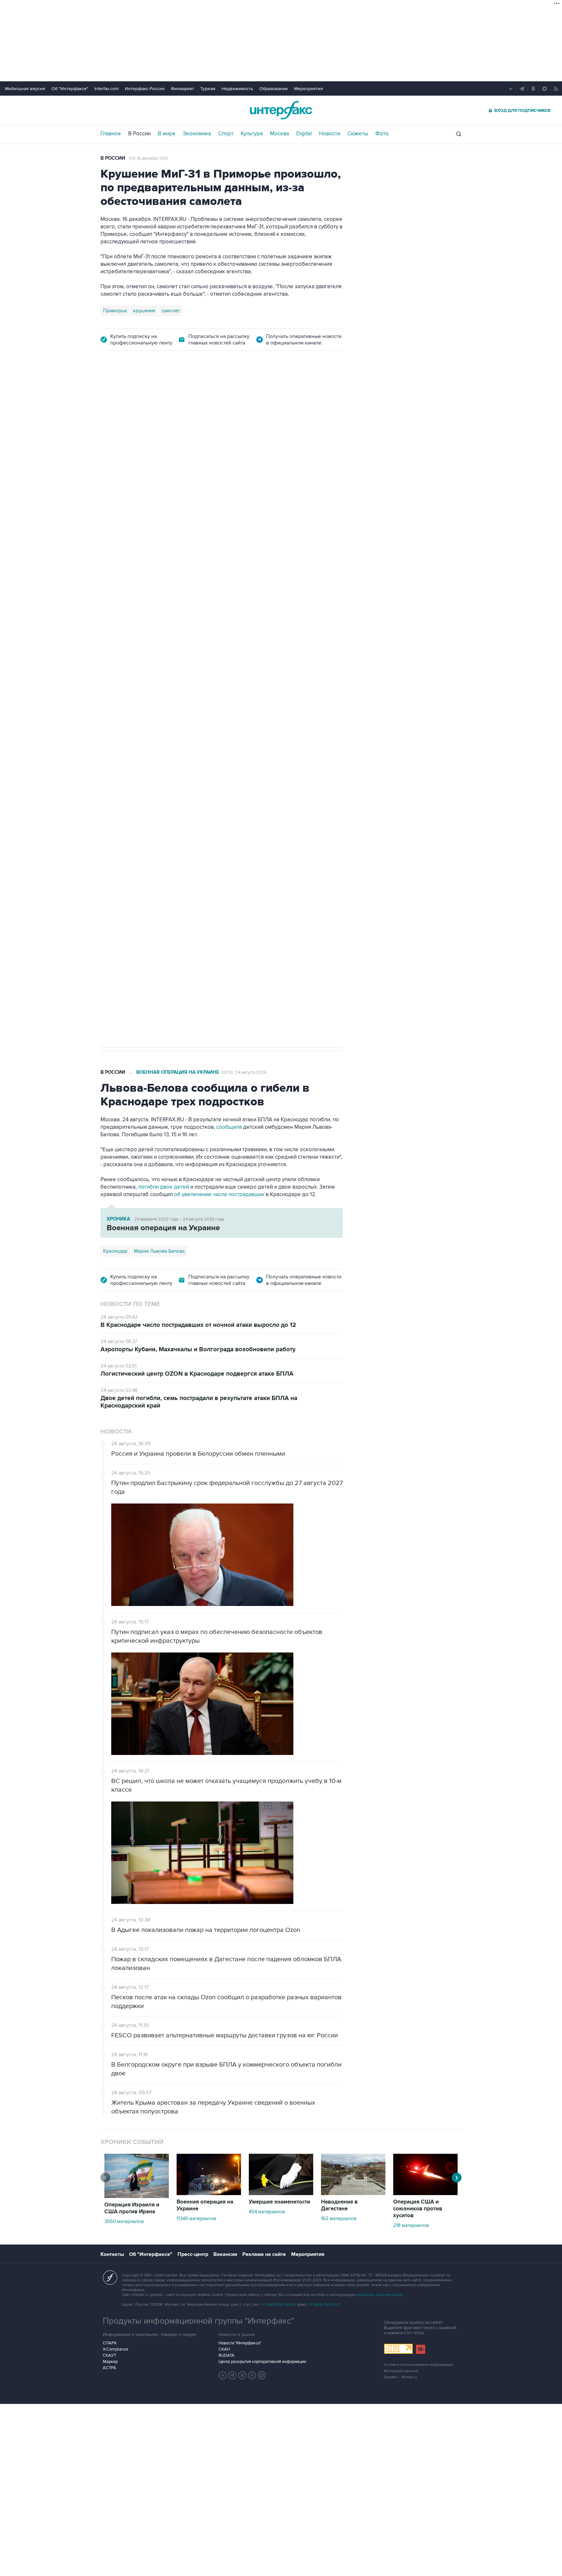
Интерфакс (281, 110)
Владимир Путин (121, 836)
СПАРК (110, 2343)
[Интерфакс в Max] (262, 2375)
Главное (111, 134)
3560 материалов (124, 2221)
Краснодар (115, 1251)
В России (139, 134)
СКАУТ (109, 2355)
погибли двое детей (164, 1187)
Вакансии (225, 2254)
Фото (382, 134)
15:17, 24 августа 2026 (150, 397)
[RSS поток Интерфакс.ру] (252, 2375)
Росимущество (162, 836)
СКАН (224, 2349)
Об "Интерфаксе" (70, 89)
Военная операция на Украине (178, 1072)
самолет (171, 311)
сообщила (229, 1127)
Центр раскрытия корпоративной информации (262, 2362)
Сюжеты (358, 134)
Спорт (226, 134)
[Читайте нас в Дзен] (223, 2375)
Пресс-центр (193, 2254)
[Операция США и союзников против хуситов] (425, 2193)
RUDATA (227, 2355)
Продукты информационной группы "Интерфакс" (198, 2321)
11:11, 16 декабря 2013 (148, 158)
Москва (280, 134)
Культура (252, 134)
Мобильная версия (25, 89)
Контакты (112, 2254)
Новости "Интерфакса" (240, 2343)
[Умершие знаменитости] (281, 2193)
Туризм (208, 89)
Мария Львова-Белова (159, 1251)
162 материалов (339, 2219)
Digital (304, 134)
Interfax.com (107, 89)
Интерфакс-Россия (145, 89)
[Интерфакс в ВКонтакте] (242, 2375)
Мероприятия (308, 89)
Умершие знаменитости (280, 2202)
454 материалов (267, 2212)
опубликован (194, 632)
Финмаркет (182, 89)
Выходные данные (401, 2371)
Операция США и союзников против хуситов (418, 2209)
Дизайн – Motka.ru (400, 2377)
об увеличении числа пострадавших (220, 1194)
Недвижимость (237, 89)
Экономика (197, 134)
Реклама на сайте (264, 2254)
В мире (167, 134)
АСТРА (109, 2368)
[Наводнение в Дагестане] (353, 2193)
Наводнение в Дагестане (339, 2205)
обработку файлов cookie (380, 2295)
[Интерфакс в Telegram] (233, 2375)
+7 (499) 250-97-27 (325, 2305)
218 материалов (411, 2225)
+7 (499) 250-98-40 (279, 2305)
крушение (144, 311)
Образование (274, 89)
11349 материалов (196, 2219)
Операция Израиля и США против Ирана (132, 2208)
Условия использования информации (419, 2365)
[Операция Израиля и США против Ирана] (137, 2196)
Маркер (110, 2362)
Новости (330, 134)
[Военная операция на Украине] (209, 2193)
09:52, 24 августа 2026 (244, 1072)
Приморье (115, 311)
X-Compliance (115, 2349)
